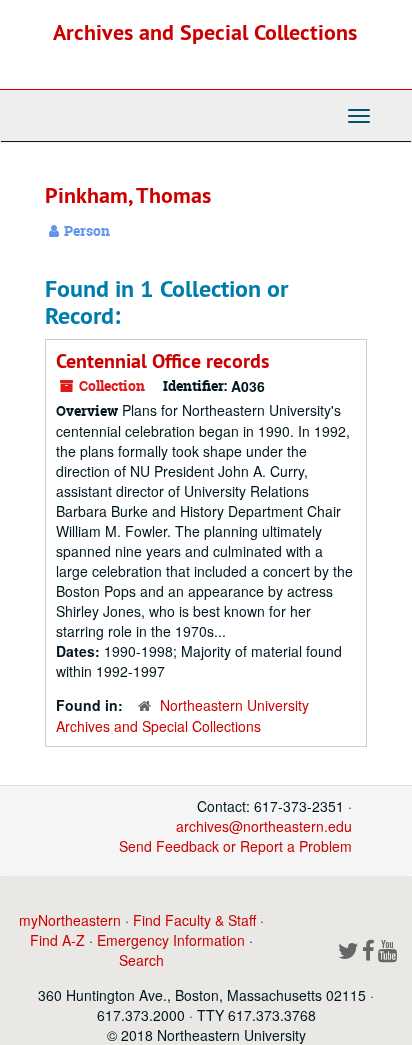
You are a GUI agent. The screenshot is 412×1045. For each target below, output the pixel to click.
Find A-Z (57, 940)
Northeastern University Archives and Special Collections (182, 715)
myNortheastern (70, 920)
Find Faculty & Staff (194, 920)
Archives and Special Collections (205, 32)
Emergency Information (171, 940)
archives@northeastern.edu (264, 826)
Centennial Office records (162, 361)
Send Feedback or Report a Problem (235, 846)
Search (141, 960)
